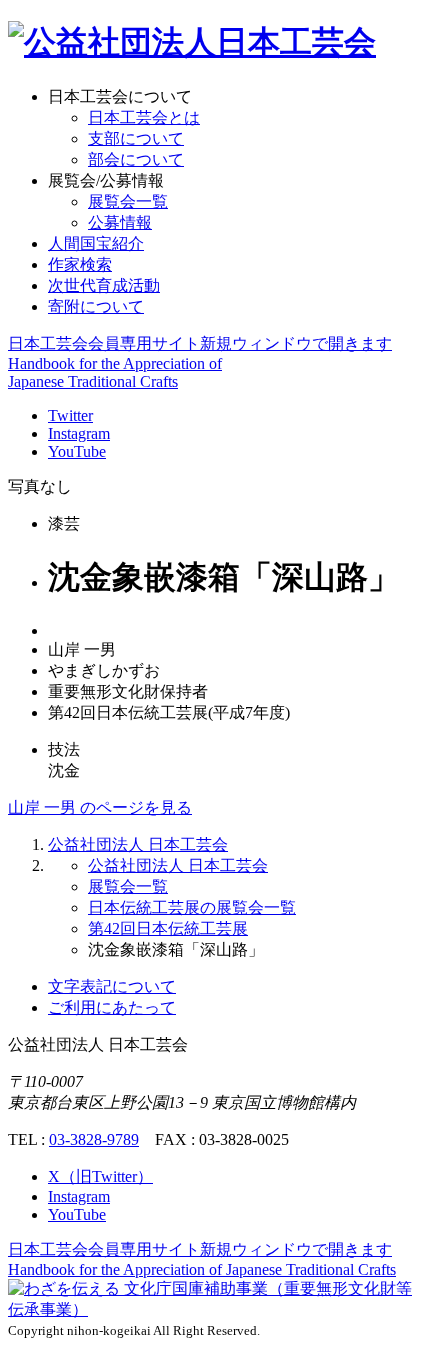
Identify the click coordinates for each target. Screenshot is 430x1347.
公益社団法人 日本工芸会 (138, 844)
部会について (136, 159)
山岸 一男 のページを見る (100, 807)
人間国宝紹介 (96, 243)
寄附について (96, 306)
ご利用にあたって (112, 1007)
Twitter (70, 415)
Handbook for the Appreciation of (202, 1269)
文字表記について (112, 986)
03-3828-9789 (94, 1139)
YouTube (77, 451)
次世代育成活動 (104, 285)
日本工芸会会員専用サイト (200, 343)
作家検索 (80, 264)
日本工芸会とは (144, 117)
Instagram (79, 433)
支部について (136, 138)
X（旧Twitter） (100, 1176)
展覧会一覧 (128, 201)
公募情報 (120, 222)
